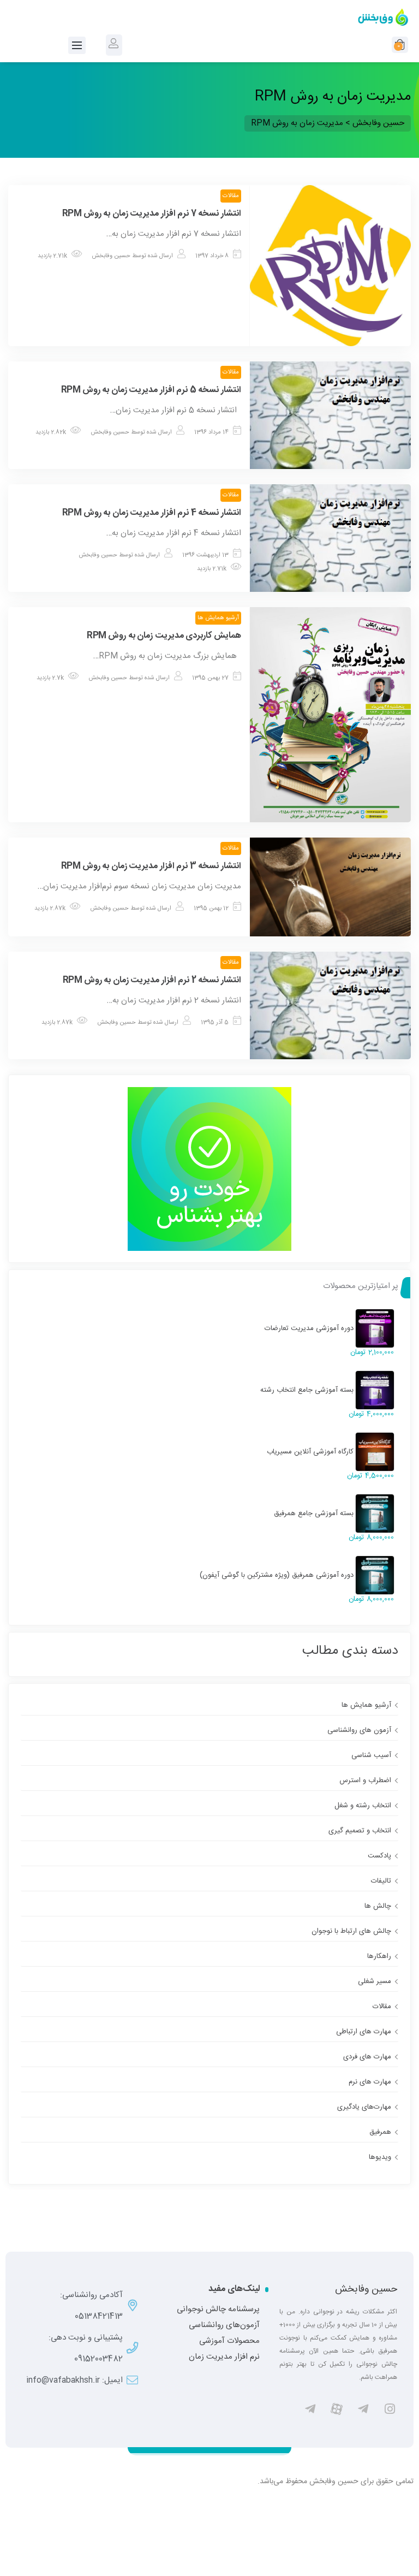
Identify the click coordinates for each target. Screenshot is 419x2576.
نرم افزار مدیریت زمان (224, 2357)
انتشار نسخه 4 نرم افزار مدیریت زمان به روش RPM (152, 513)
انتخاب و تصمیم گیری (360, 1831)
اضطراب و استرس (365, 1780)
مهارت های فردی (367, 2057)
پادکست (379, 1856)
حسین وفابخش (111, 256)
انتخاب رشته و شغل (363, 1806)
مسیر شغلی (375, 1981)
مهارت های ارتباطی (364, 2032)
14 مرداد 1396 (211, 432)
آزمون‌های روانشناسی (224, 2325)
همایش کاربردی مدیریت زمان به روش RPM (164, 636)
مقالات (231, 196)
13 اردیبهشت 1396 (205, 555)
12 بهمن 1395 (211, 909)
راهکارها (379, 1956)
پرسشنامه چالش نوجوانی (218, 2310)
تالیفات (381, 1881)
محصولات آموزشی (229, 2341)
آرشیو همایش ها (218, 618)
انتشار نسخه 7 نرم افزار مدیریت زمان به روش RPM (152, 214)
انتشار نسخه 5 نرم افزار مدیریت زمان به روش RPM (151, 390)
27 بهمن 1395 (210, 678)
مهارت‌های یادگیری (364, 2107)
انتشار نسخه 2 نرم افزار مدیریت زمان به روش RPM (152, 980)
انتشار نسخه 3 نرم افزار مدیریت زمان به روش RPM (151, 866)
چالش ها (378, 1906)
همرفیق (380, 2132)
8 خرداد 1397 (212, 256)
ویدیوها (380, 2157)
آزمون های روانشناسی (359, 1730)
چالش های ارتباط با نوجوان (351, 1931)
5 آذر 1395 (215, 1023)
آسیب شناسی (371, 1755)
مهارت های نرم (370, 2082)
